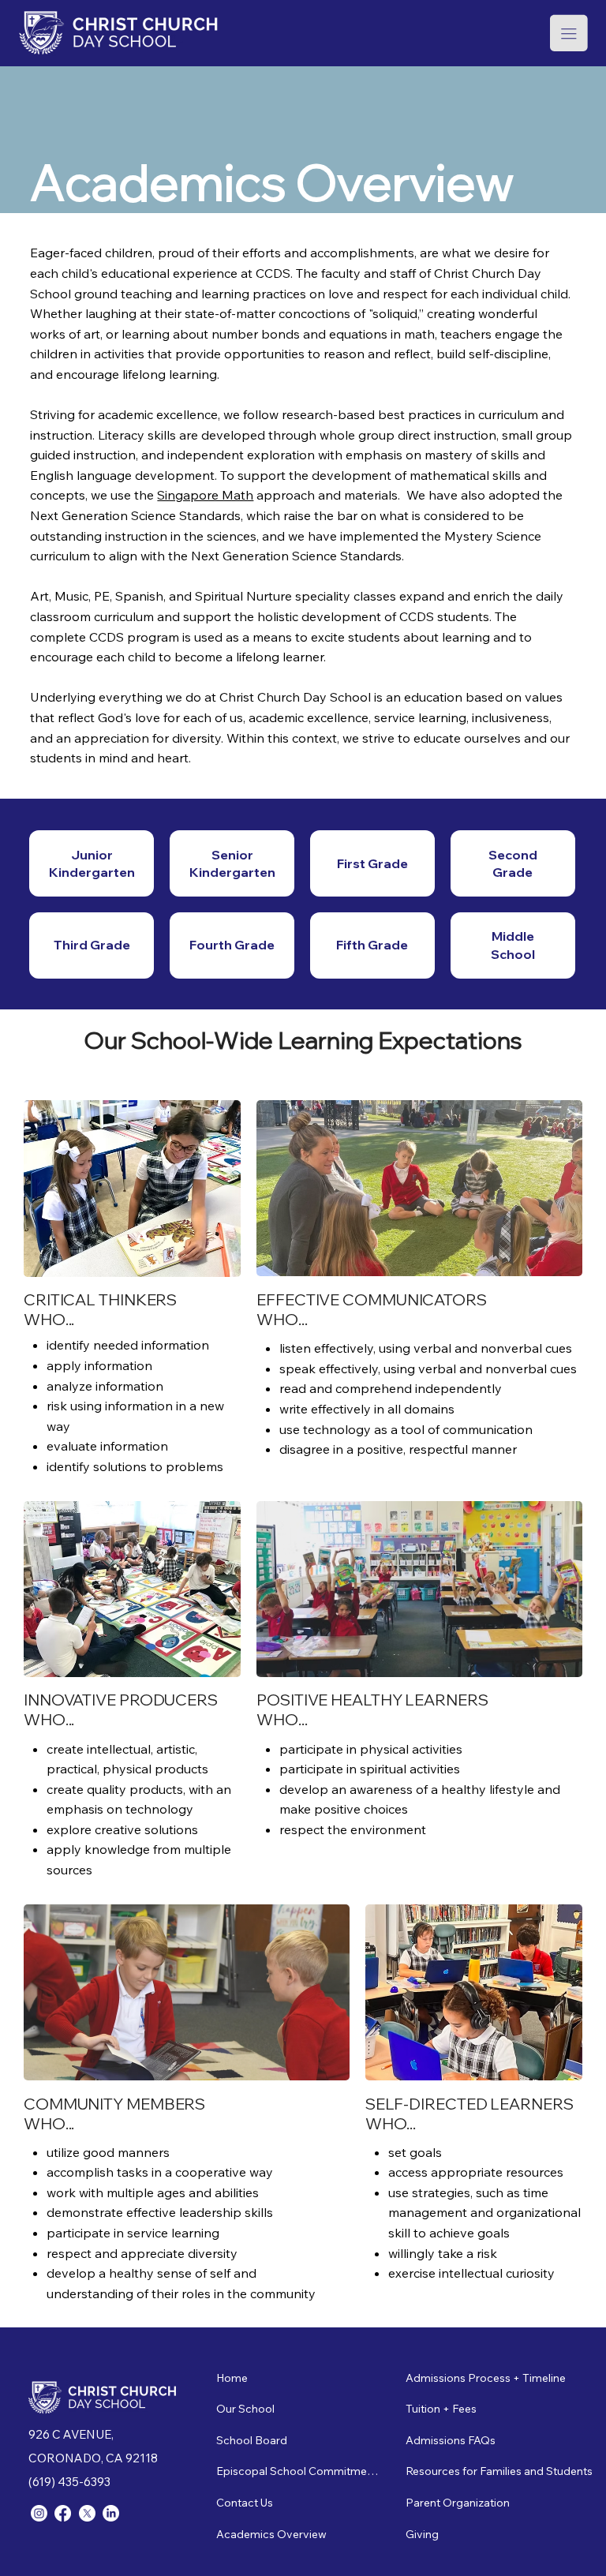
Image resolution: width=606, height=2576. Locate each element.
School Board (252, 2440)
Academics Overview (271, 2534)
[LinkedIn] (111, 2513)
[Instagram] (39, 2513)
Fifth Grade (372, 945)
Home (232, 2378)
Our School (245, 2409)
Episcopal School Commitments (299, 2471)
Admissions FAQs (451, 2440)
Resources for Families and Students (499, 2471)
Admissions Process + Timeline (486, 2378)
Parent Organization (458, 2503)
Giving (422, 2534)
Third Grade (92, 945)
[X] (87, 2513)
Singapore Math (205, 495)
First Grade (372, 863)
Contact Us (245, 2503)
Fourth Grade (232, 945)
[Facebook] (63, 2513)
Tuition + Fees (441, 2409)
